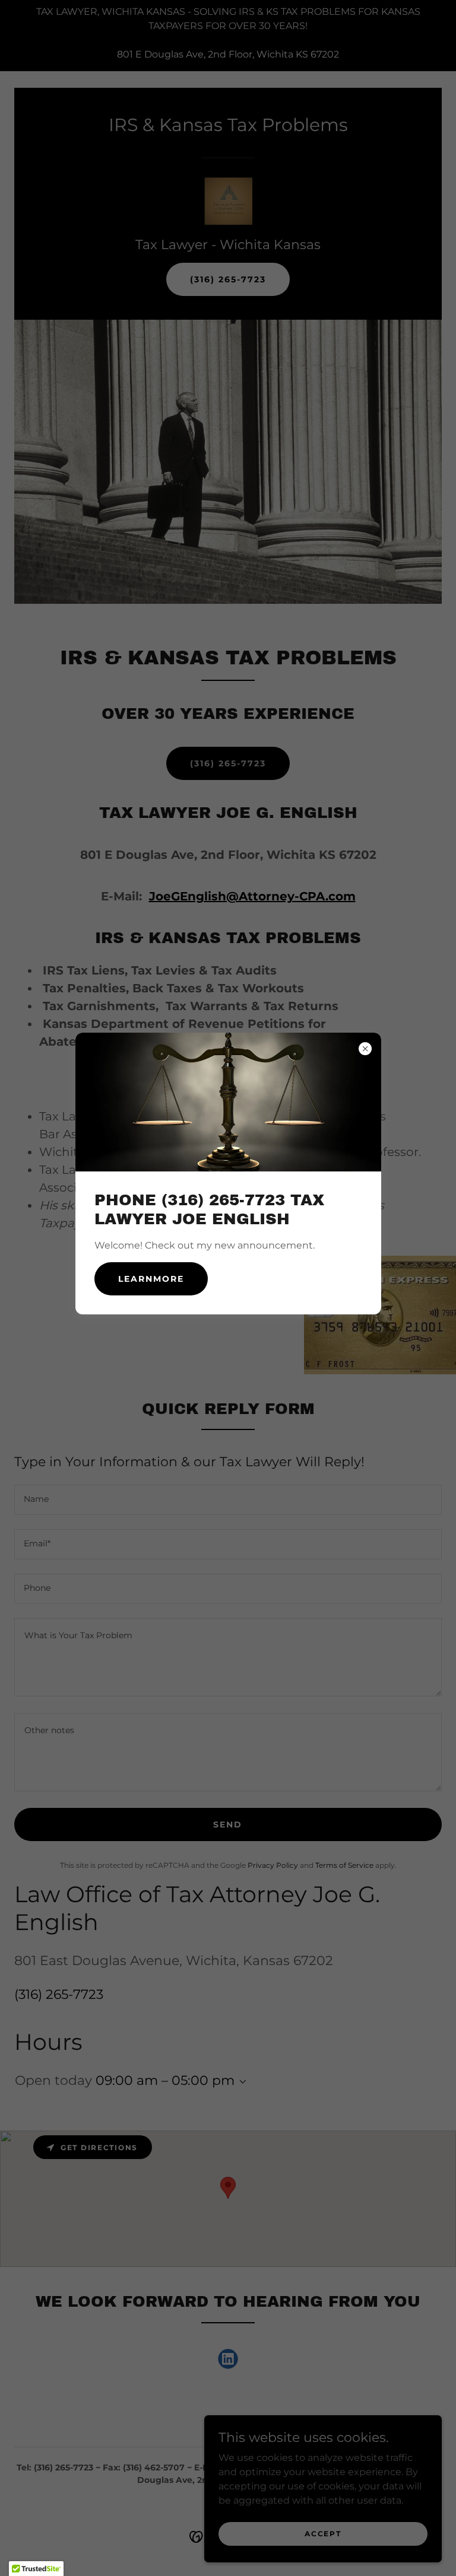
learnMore (151, 1279)
